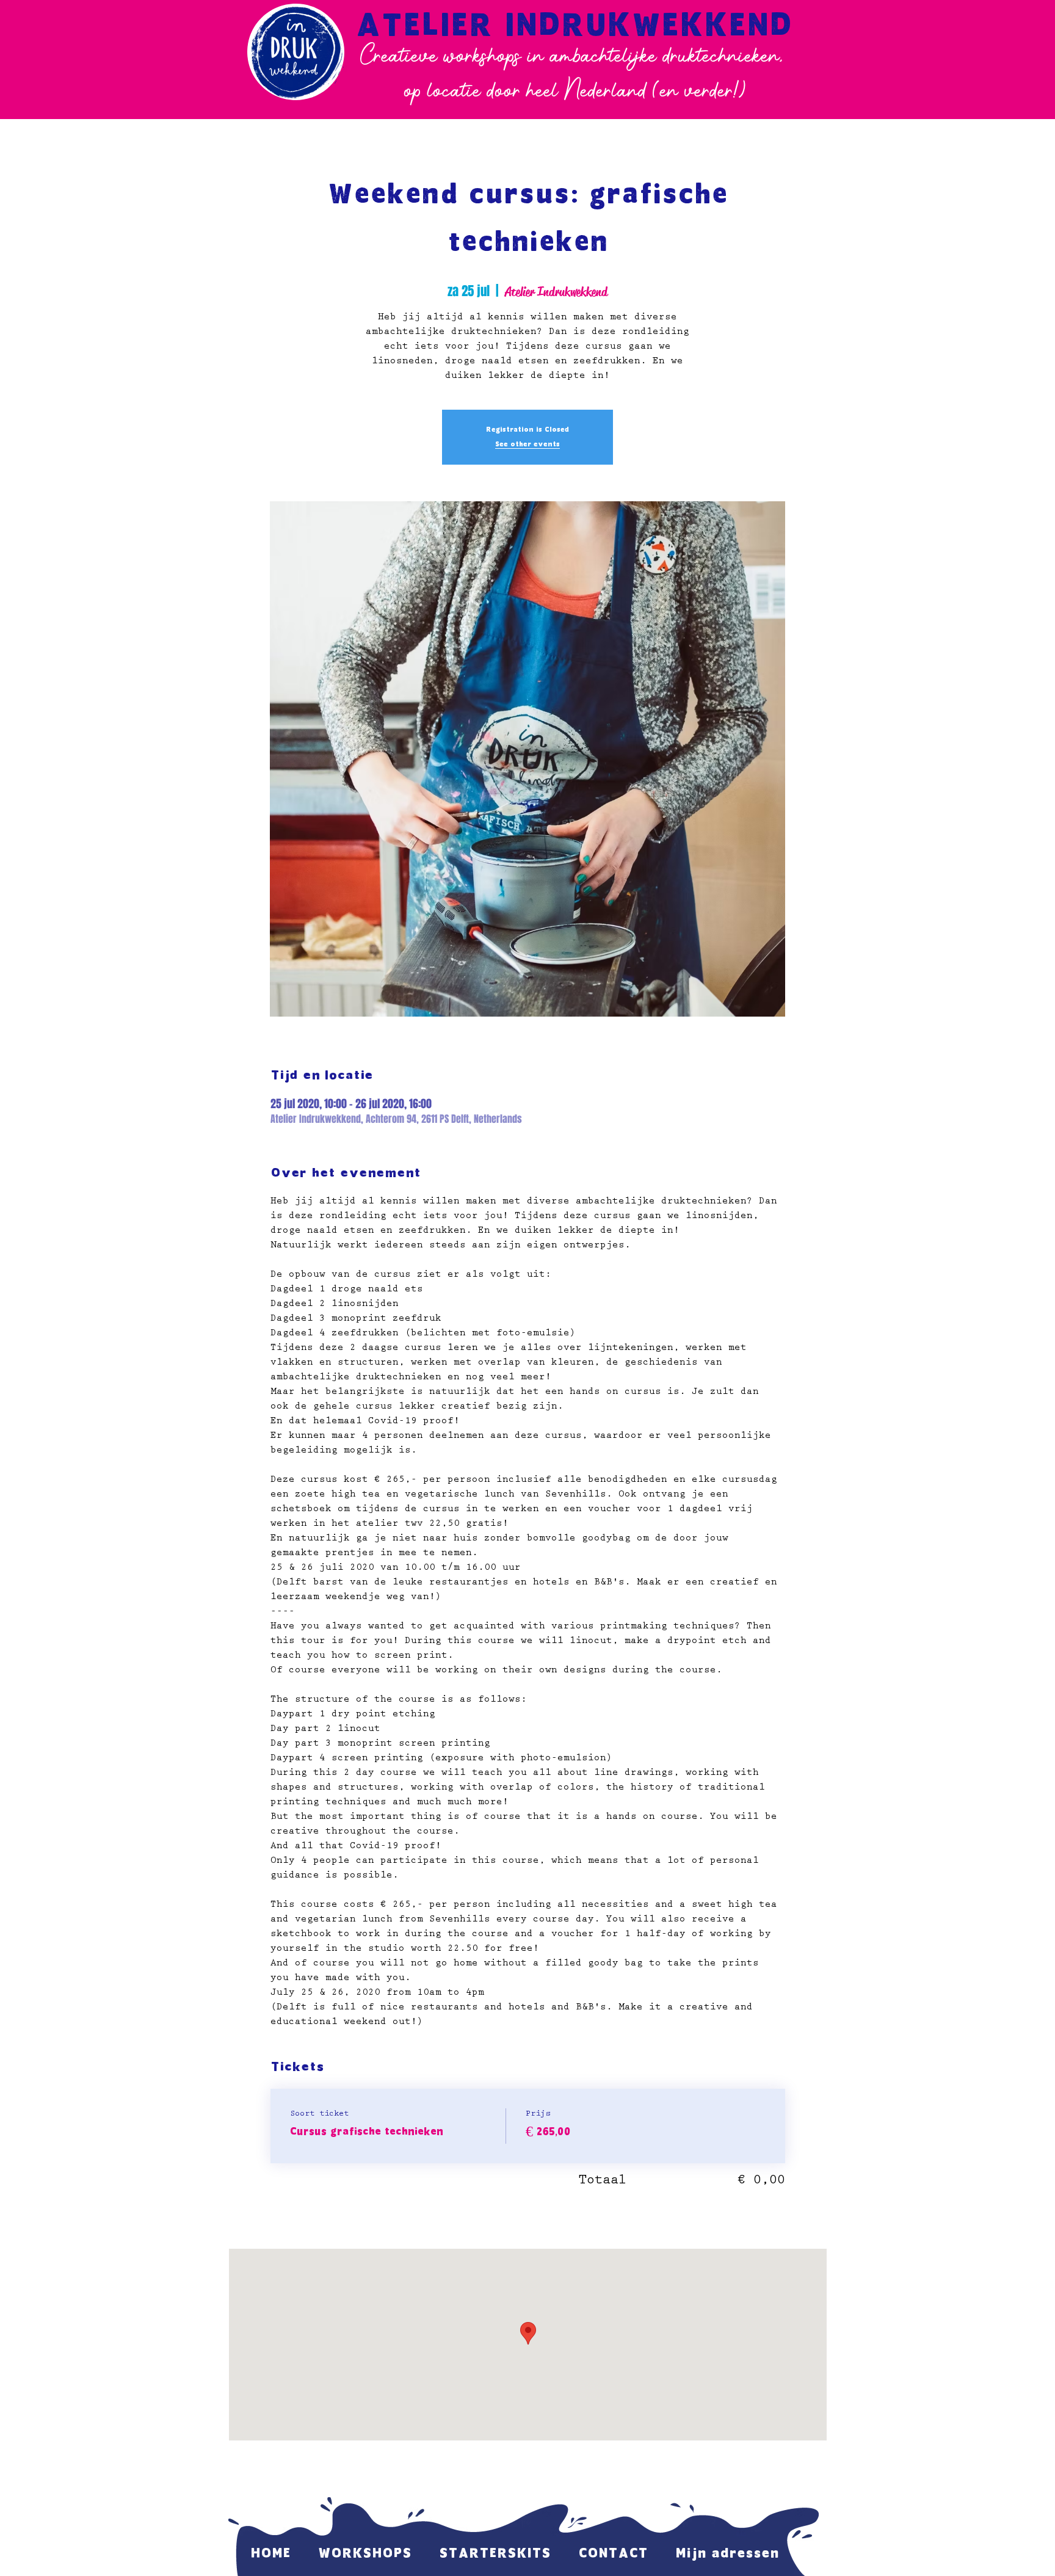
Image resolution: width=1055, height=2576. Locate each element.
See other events (527, 444)
